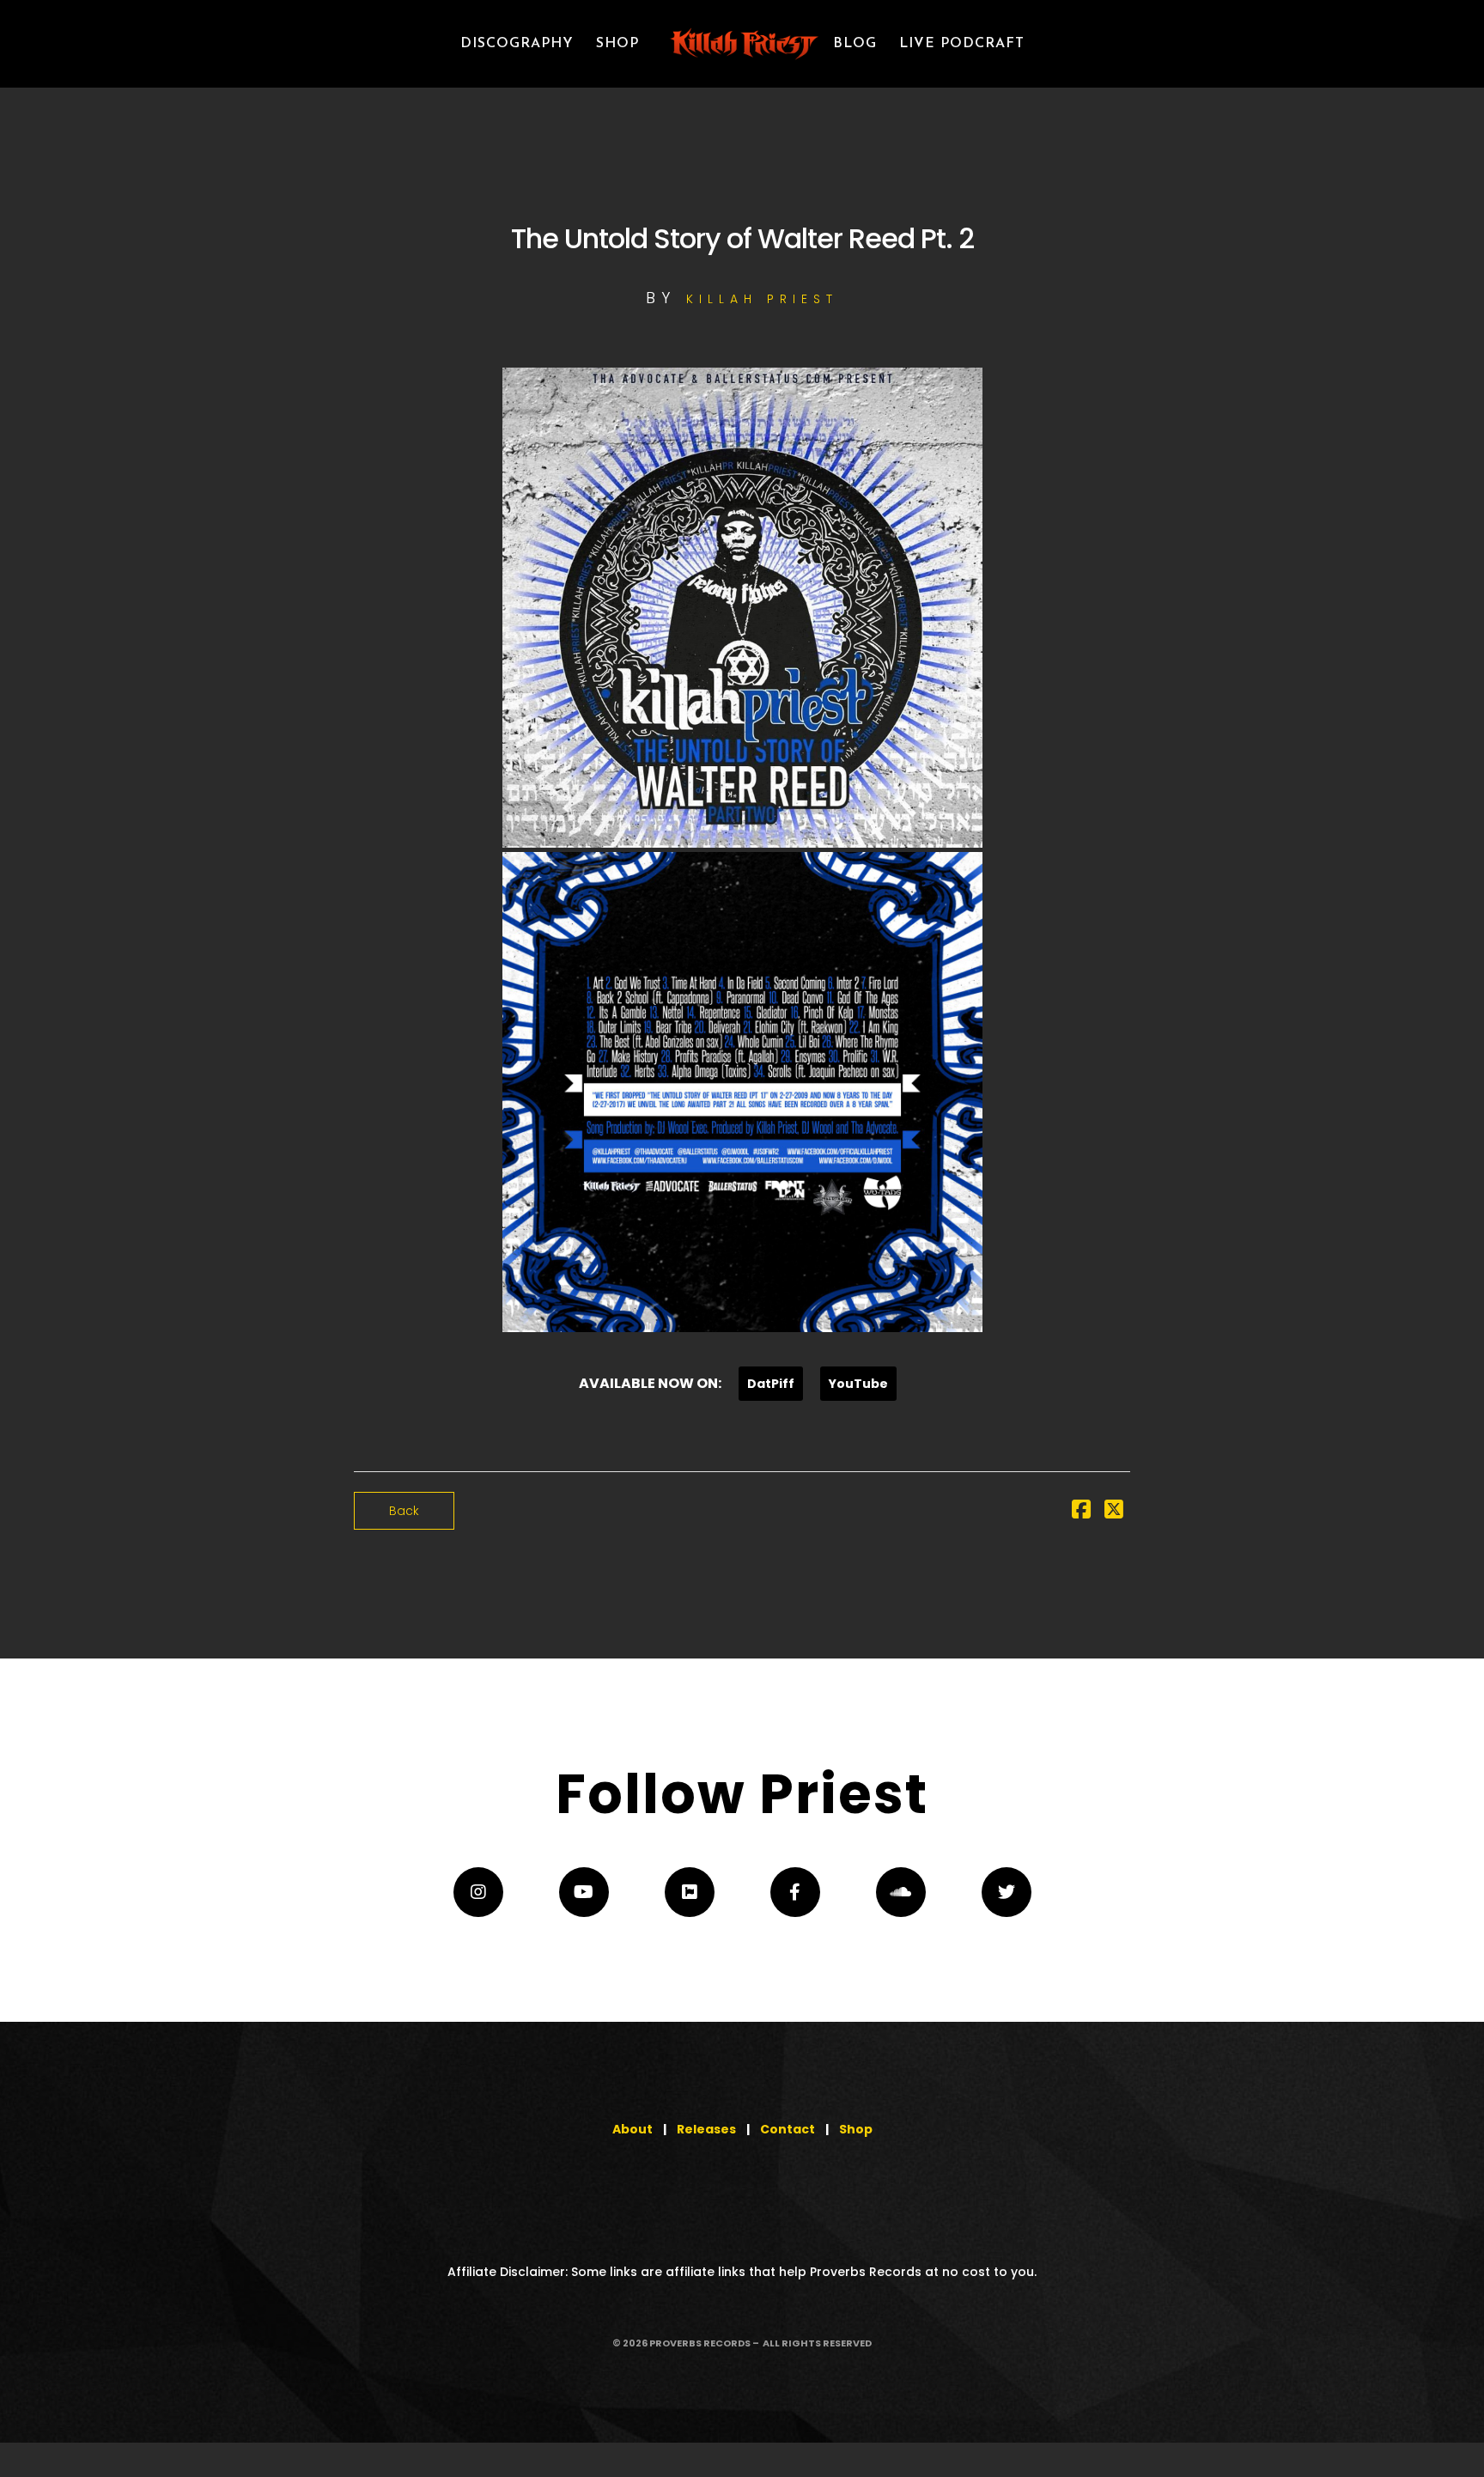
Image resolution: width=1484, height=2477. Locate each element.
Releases (706, 2129)
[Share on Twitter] (1114, 1512)
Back (404, 1511)
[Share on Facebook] (1081, 1512)
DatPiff (771, 1384)
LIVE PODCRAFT (962, 44)
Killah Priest (762, 299)
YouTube (858, 1384)
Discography (517, 44)
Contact (788, 2129)
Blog (855, 44)
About (633, 2129)
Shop (856, 2129)
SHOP (617, 44)
